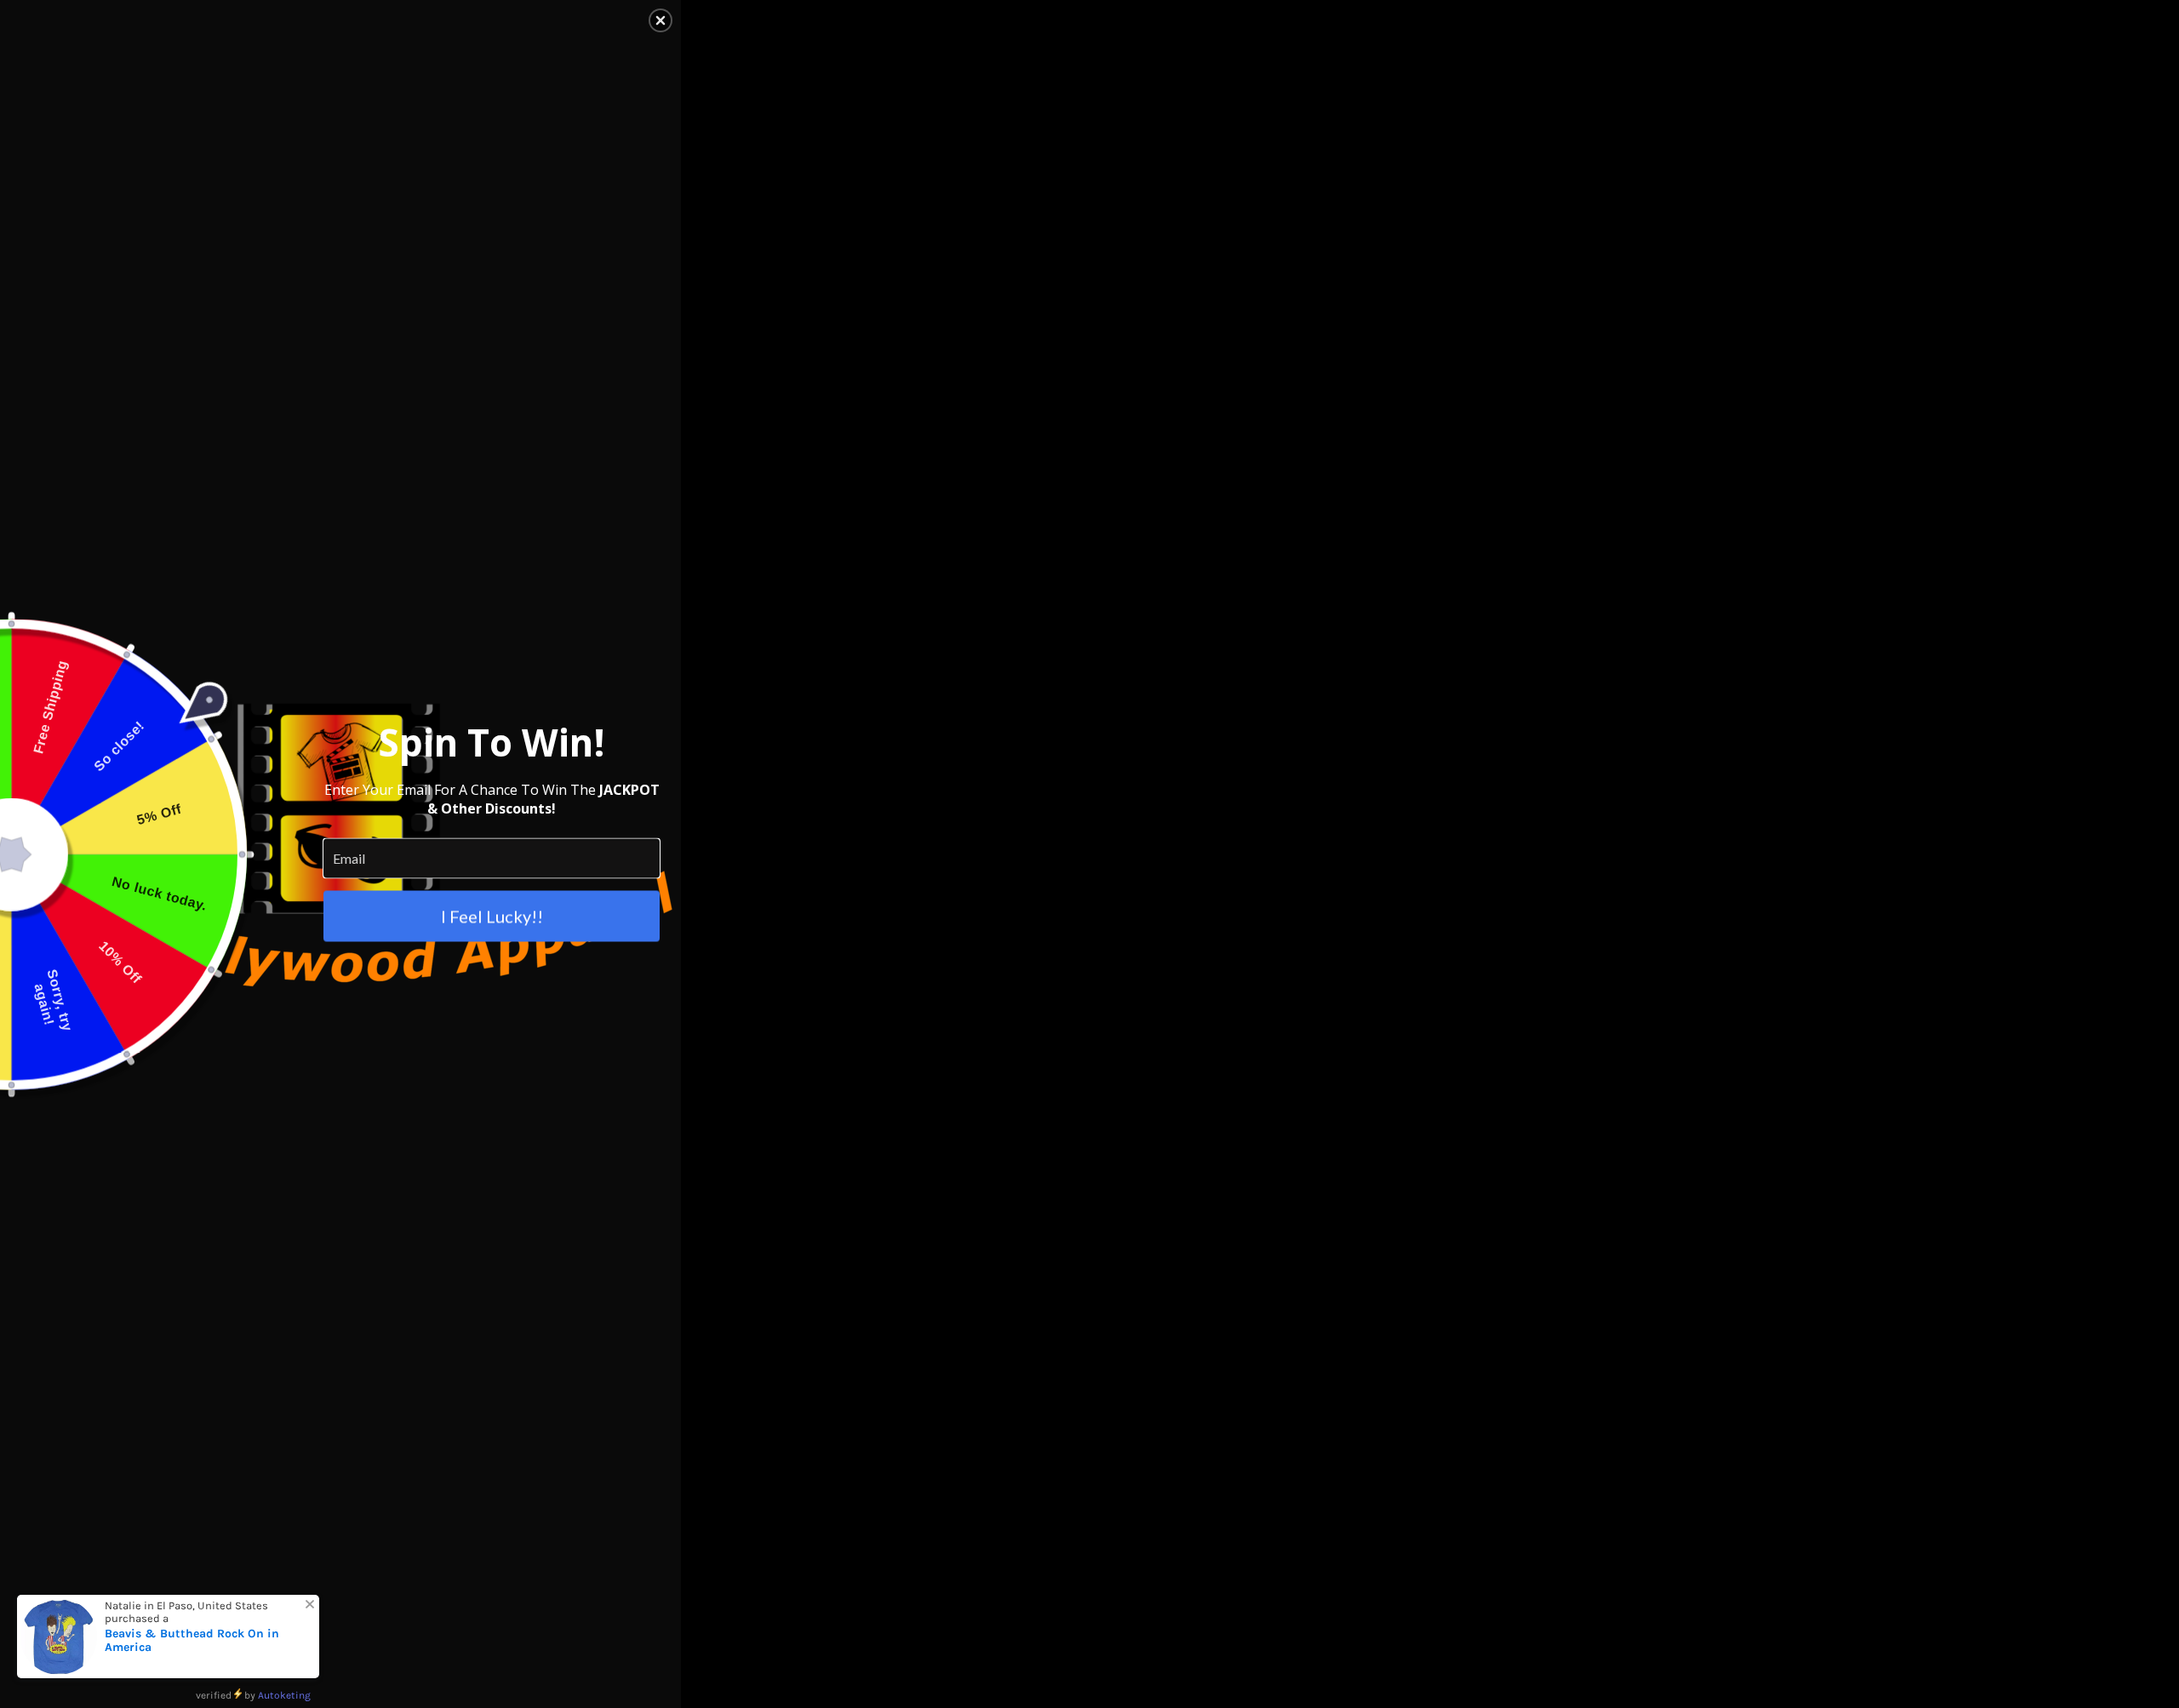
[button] (661, 20)
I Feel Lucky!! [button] (492, 916)
